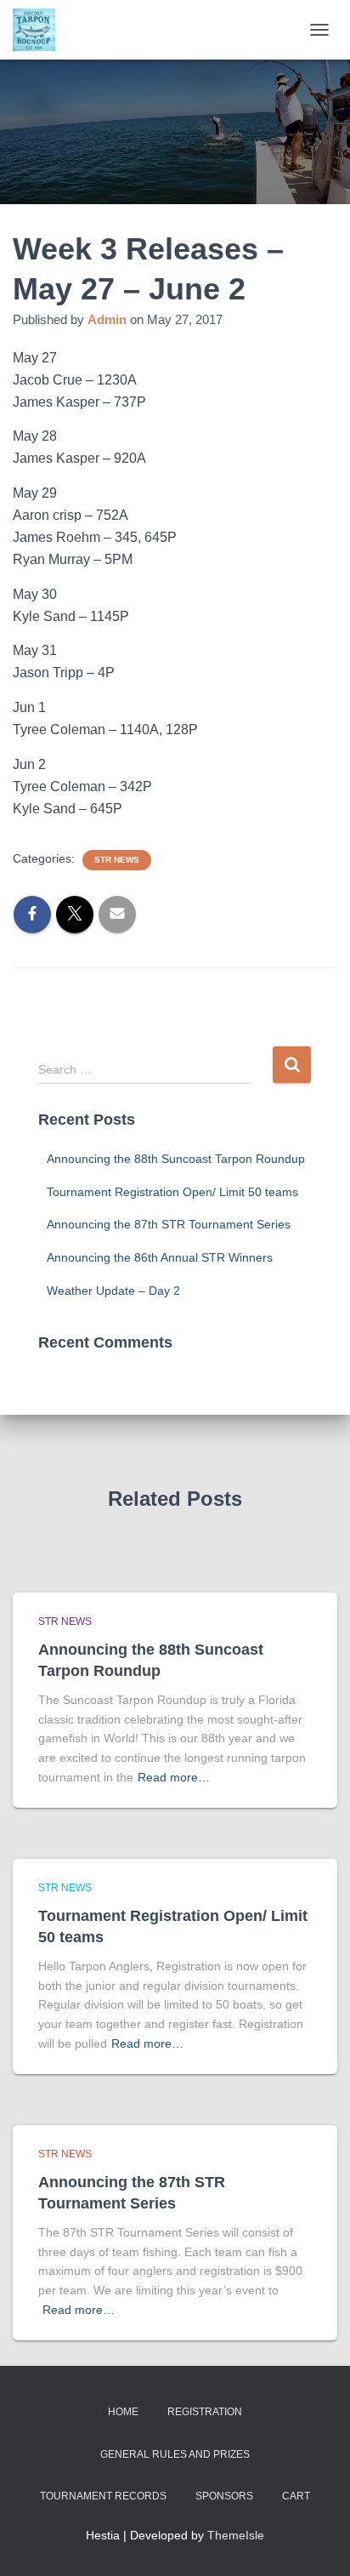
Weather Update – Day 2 (113, 1291)
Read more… (174, 1777)
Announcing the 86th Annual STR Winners (160, 1257)
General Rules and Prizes (175, 2454)
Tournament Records (103, 2496)
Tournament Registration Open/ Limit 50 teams (172, 1192)
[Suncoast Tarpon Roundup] (40, 30)
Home (123, 2412)
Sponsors (224, 2496)
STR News (117, 860)
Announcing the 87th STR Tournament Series (169, 1224)
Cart (296, 2496)
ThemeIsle (236, 2535)
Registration (205, 2412)
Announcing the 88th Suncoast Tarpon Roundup (176, 1159)
